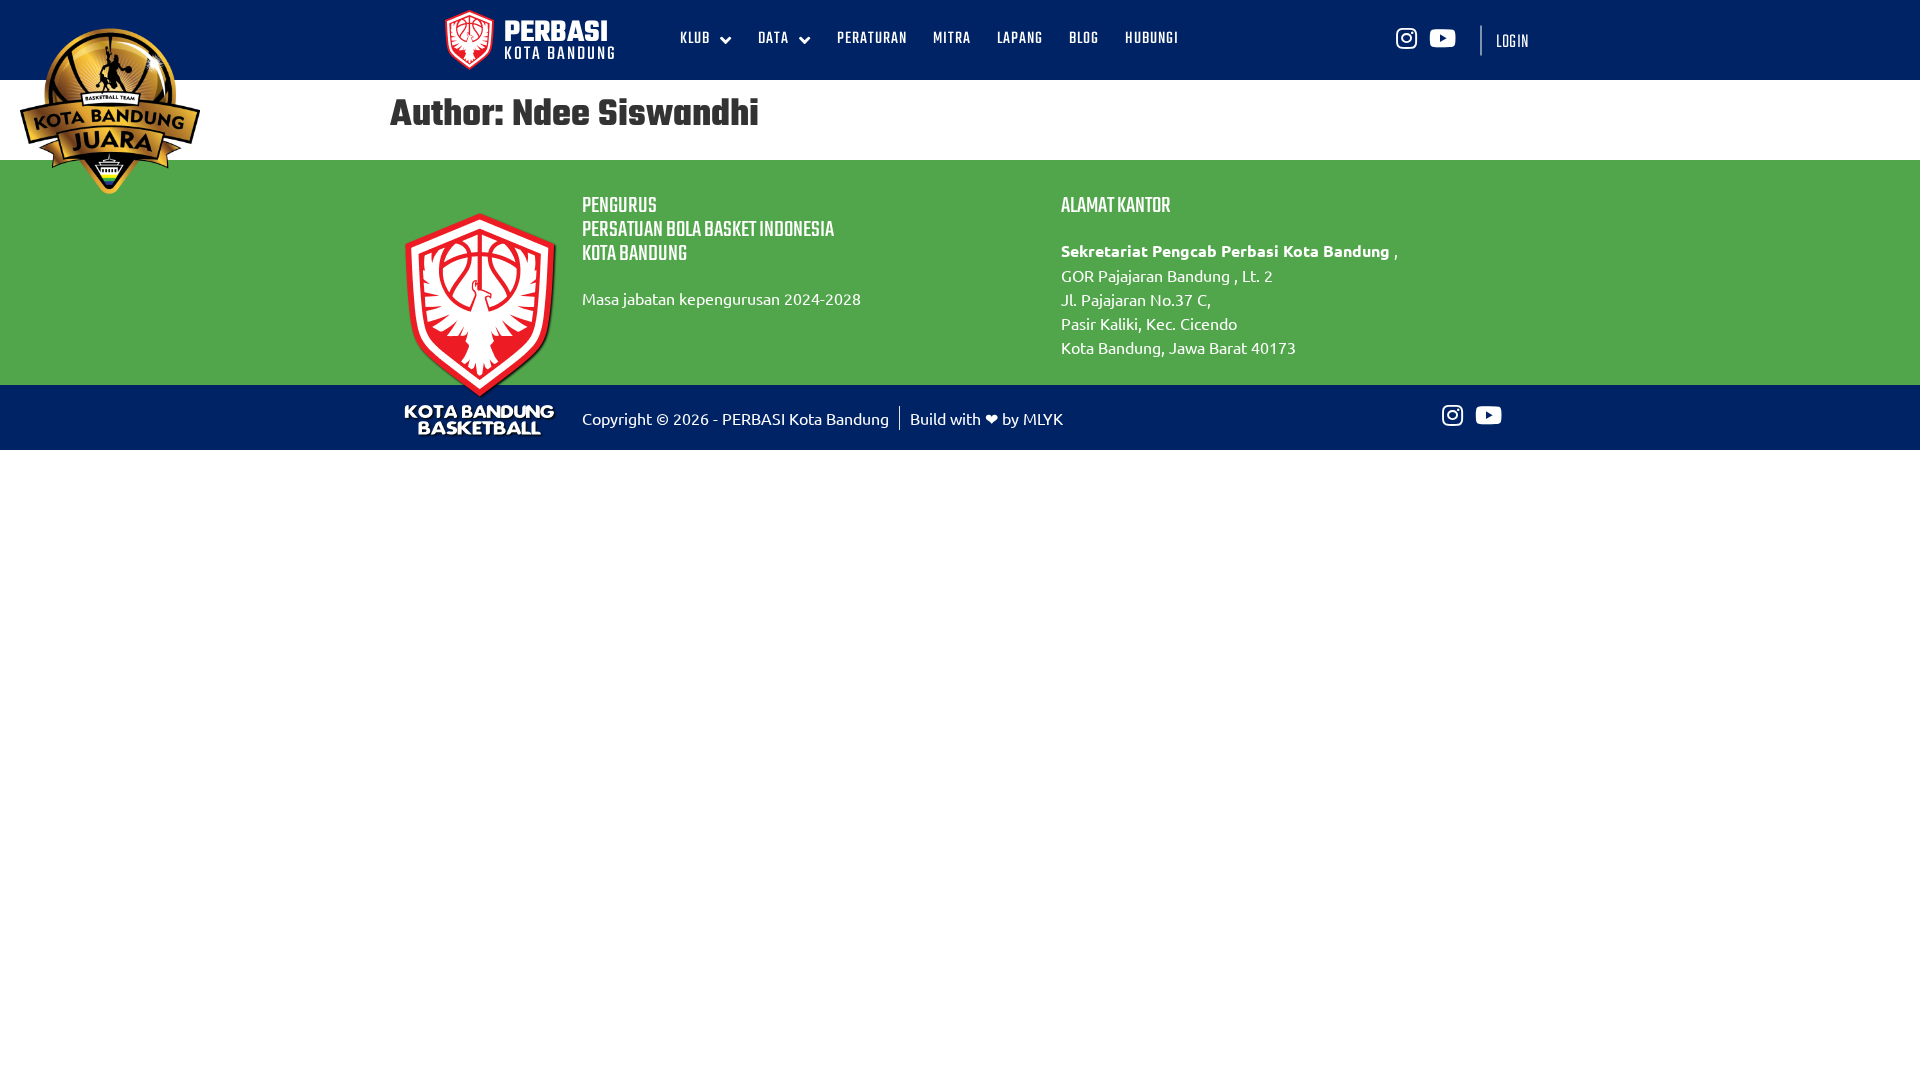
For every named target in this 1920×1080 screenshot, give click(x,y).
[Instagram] (1406, 38)
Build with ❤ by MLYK (986, 418)
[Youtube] (1442, 38)
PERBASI (556, 33)
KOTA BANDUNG (560, 54)
